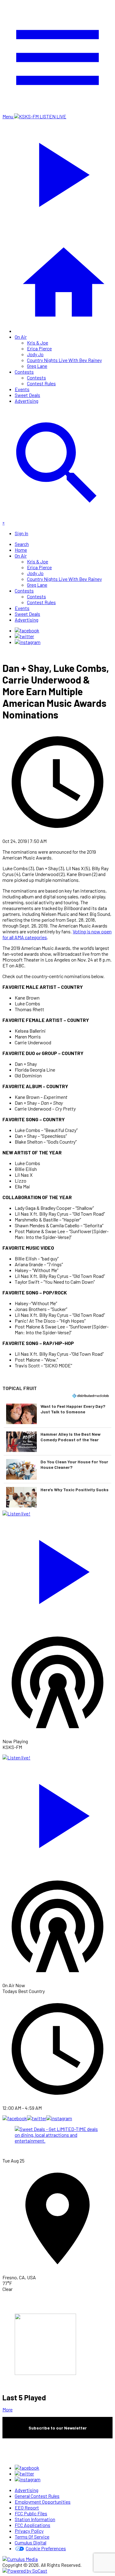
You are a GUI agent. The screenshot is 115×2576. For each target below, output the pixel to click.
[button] (57, 1414)
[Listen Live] (57, 1569)
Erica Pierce (39, 348)
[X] (24, 636)
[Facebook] (27, 630)
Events (22, 389)
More (8, 2409)
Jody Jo (35, 354)
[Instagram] (28, 642)
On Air (21, 337)
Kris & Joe (38, 343)
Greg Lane (37, 366)
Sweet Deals (27, 395)
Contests (24, 372)
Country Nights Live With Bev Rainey (64, 360)
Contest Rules (41, 383)
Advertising (27, 401)
